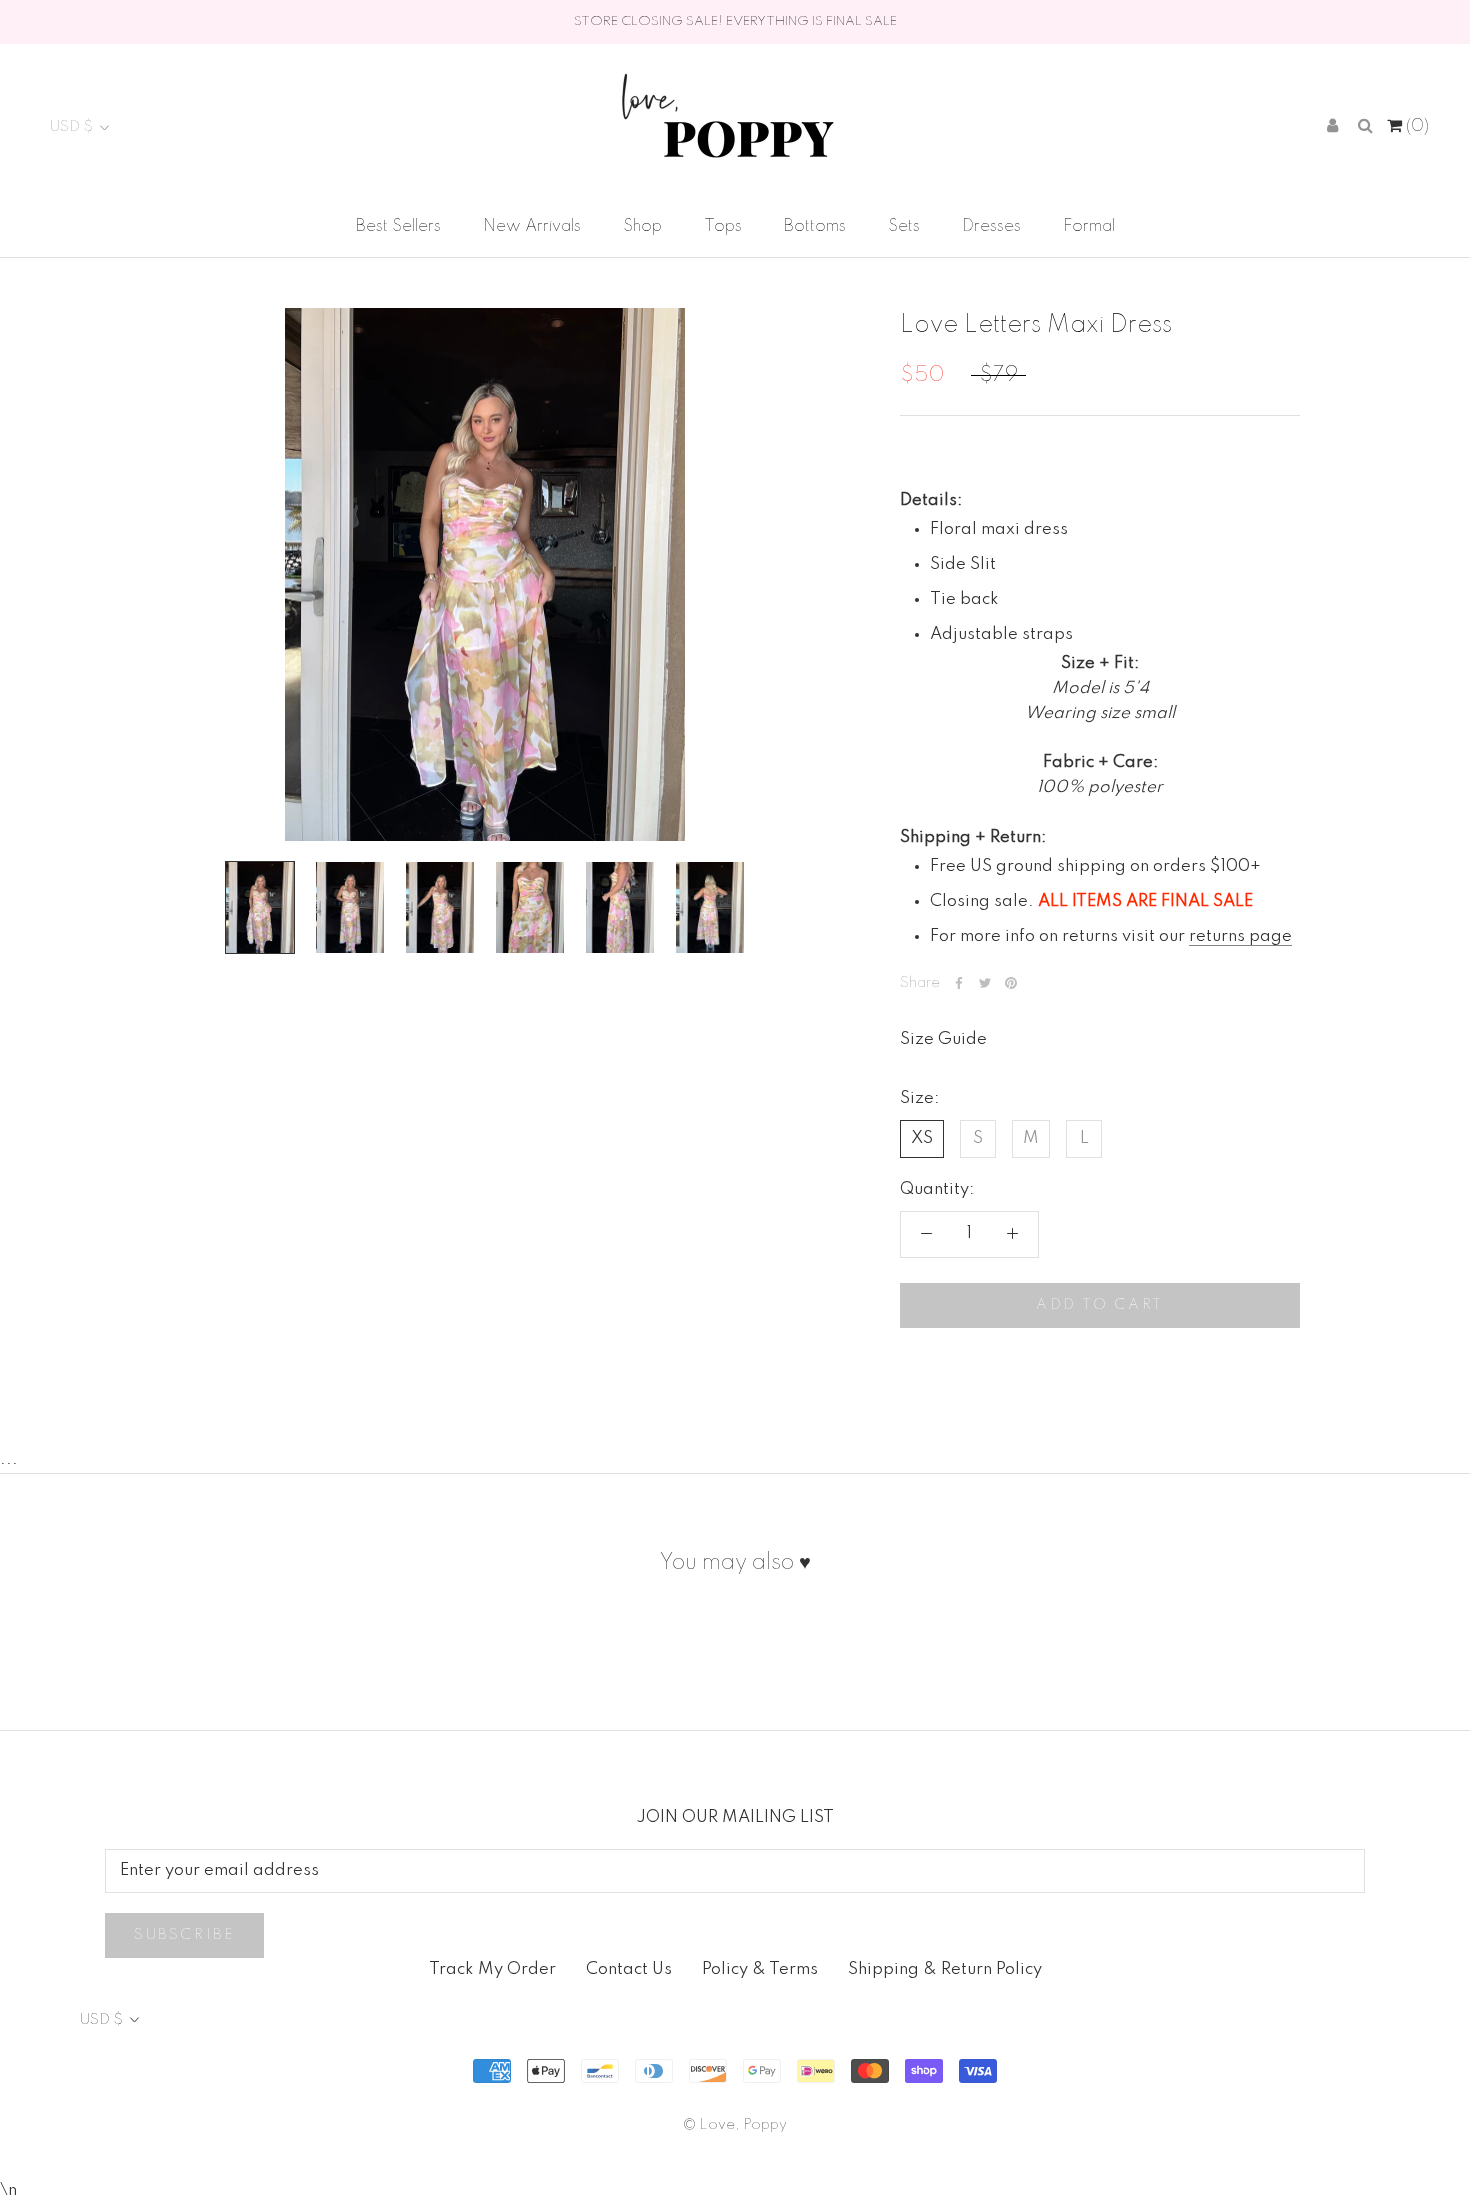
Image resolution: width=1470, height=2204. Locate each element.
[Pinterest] (1011, 983)
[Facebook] (959, 983)
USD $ (71, 127)
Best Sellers (398, 226)
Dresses (991, 226)
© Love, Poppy (735, 2125)
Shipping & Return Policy (945, 1969)
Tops (723, 226)
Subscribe (184, 1935)
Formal (1089, 226)
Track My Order (492, 1969)
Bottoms (815, 226)
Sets (904, 226)
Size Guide (943, 1039)
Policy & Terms (760, 1969)
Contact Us (629, 1969)
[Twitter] (985, 983)
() (1415, 126)
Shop (642, 226)
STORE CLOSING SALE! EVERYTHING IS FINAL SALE (735, 21)
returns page (1240, 935)
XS (922, 1137)
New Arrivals (532, 226)
